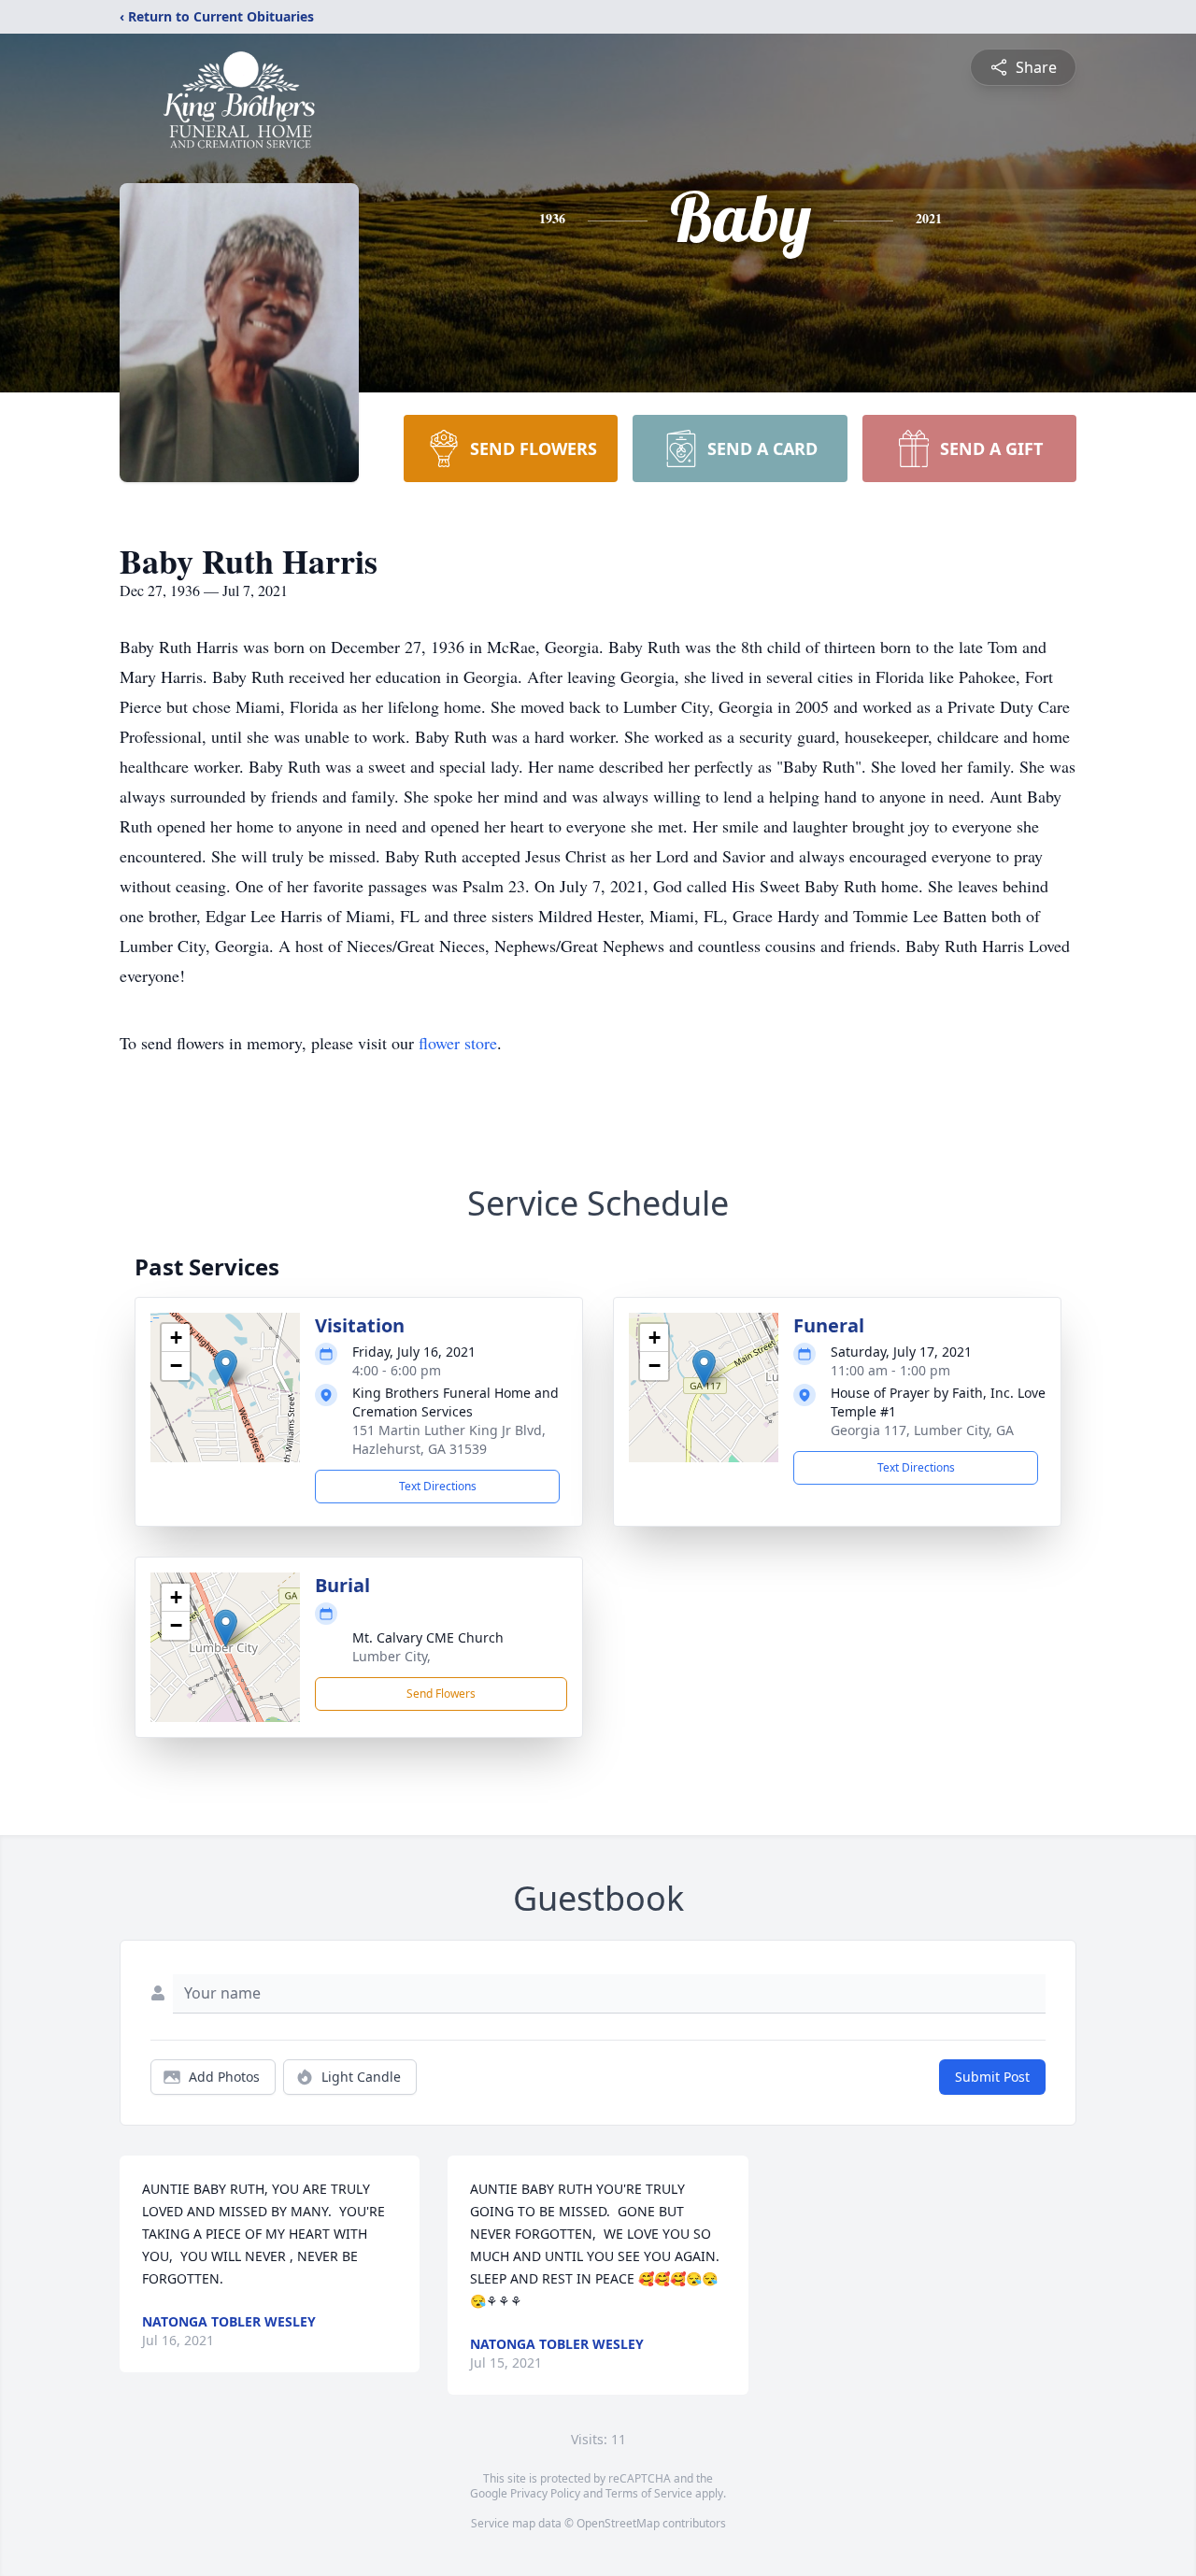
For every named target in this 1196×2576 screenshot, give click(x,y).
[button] (226, 1368)
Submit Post (992, 2077)
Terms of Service (649, 2493)
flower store (458, 1043)
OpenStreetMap (618, 2523)
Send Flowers (441, 1694)
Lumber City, (392, 1656)
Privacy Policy (545, 2493)
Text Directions (438, 1486)
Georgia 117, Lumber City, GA (922, 1430)
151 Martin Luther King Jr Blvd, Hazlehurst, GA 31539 (449, 1439)
